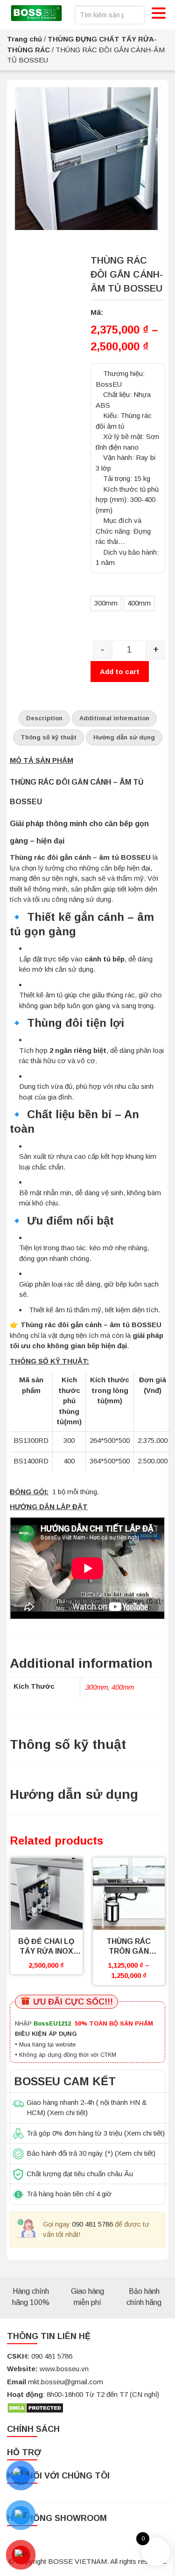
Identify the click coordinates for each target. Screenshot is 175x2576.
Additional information (114, 718)
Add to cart (120, 672)
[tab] (44, 719)
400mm (122, 1687)
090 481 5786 (92, 2224)
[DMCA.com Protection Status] (35, 2407)
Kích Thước (110, 586)
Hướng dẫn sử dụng (124, 737)
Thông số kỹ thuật (49, 737)
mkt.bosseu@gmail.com (66, 2382)
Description (44, 718)
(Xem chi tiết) (67, 2113)
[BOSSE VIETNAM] (36, 14)
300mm (96, 1687)
